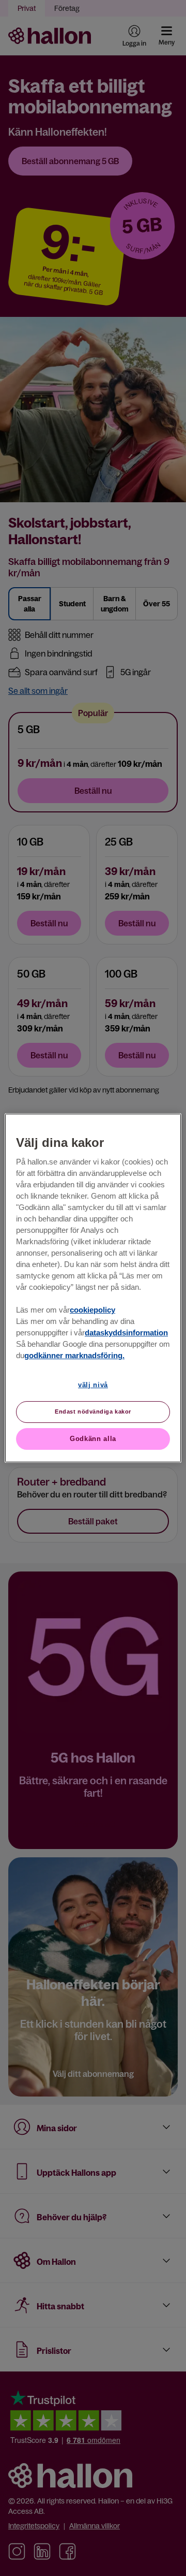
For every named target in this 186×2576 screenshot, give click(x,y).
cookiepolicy (92, 1310)
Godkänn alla (93, 1439)
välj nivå (93, 1385)
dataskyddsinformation (126, 1333)
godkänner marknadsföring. (74, 1356)
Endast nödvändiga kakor (93, 1411)
